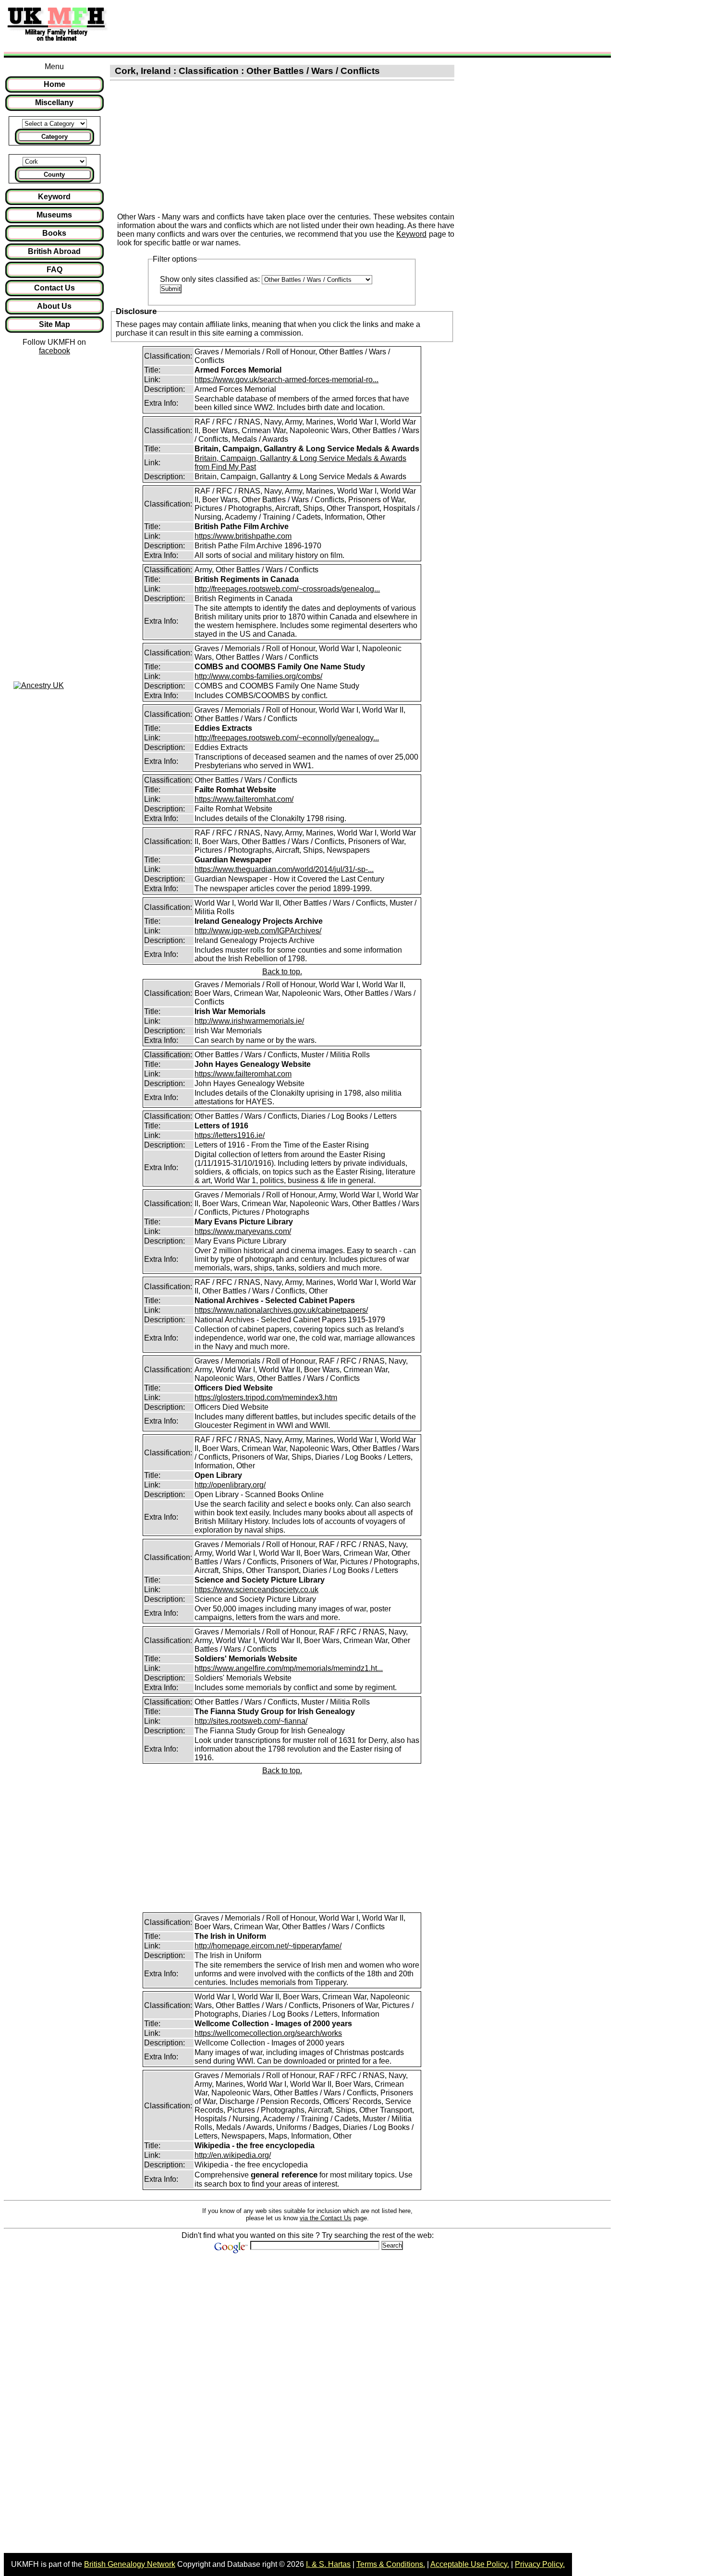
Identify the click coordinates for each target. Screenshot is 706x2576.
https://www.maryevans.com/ (243, 1231)
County (54, 175)
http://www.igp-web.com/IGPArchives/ (258, 931)
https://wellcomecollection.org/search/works (268, 2033)
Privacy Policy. (540, 2564)
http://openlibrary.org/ (230, 1485)
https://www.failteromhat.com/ (244, 799)
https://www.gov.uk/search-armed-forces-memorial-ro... (286, 380)
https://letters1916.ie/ (230, 1135)
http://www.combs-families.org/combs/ (258, 676)
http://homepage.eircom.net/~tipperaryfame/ (268, 1946)
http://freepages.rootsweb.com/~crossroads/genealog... (287, 589)
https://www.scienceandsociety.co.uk (256, 1590)
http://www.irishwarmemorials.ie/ (249, 1021)
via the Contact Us (326, 2218)
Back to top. (282, 972)
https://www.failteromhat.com (243, 1074)
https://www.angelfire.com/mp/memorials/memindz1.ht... (289, 1668)
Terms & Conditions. (391, 2564)
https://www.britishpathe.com (243, 536)
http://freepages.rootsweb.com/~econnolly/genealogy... (287, 738)
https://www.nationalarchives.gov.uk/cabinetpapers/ (281, 1310)
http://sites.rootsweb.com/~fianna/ (251, 1721)
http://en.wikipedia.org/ (233, 2155)
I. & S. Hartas (328, 2564)
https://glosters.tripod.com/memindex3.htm (266, 1397)
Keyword (411, 234)
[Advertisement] (290, 25)
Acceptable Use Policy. (470, 2564)
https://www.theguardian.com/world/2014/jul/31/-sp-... (284, 869)
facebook (55, 351)
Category (55, 137)
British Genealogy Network (130, 2564)
